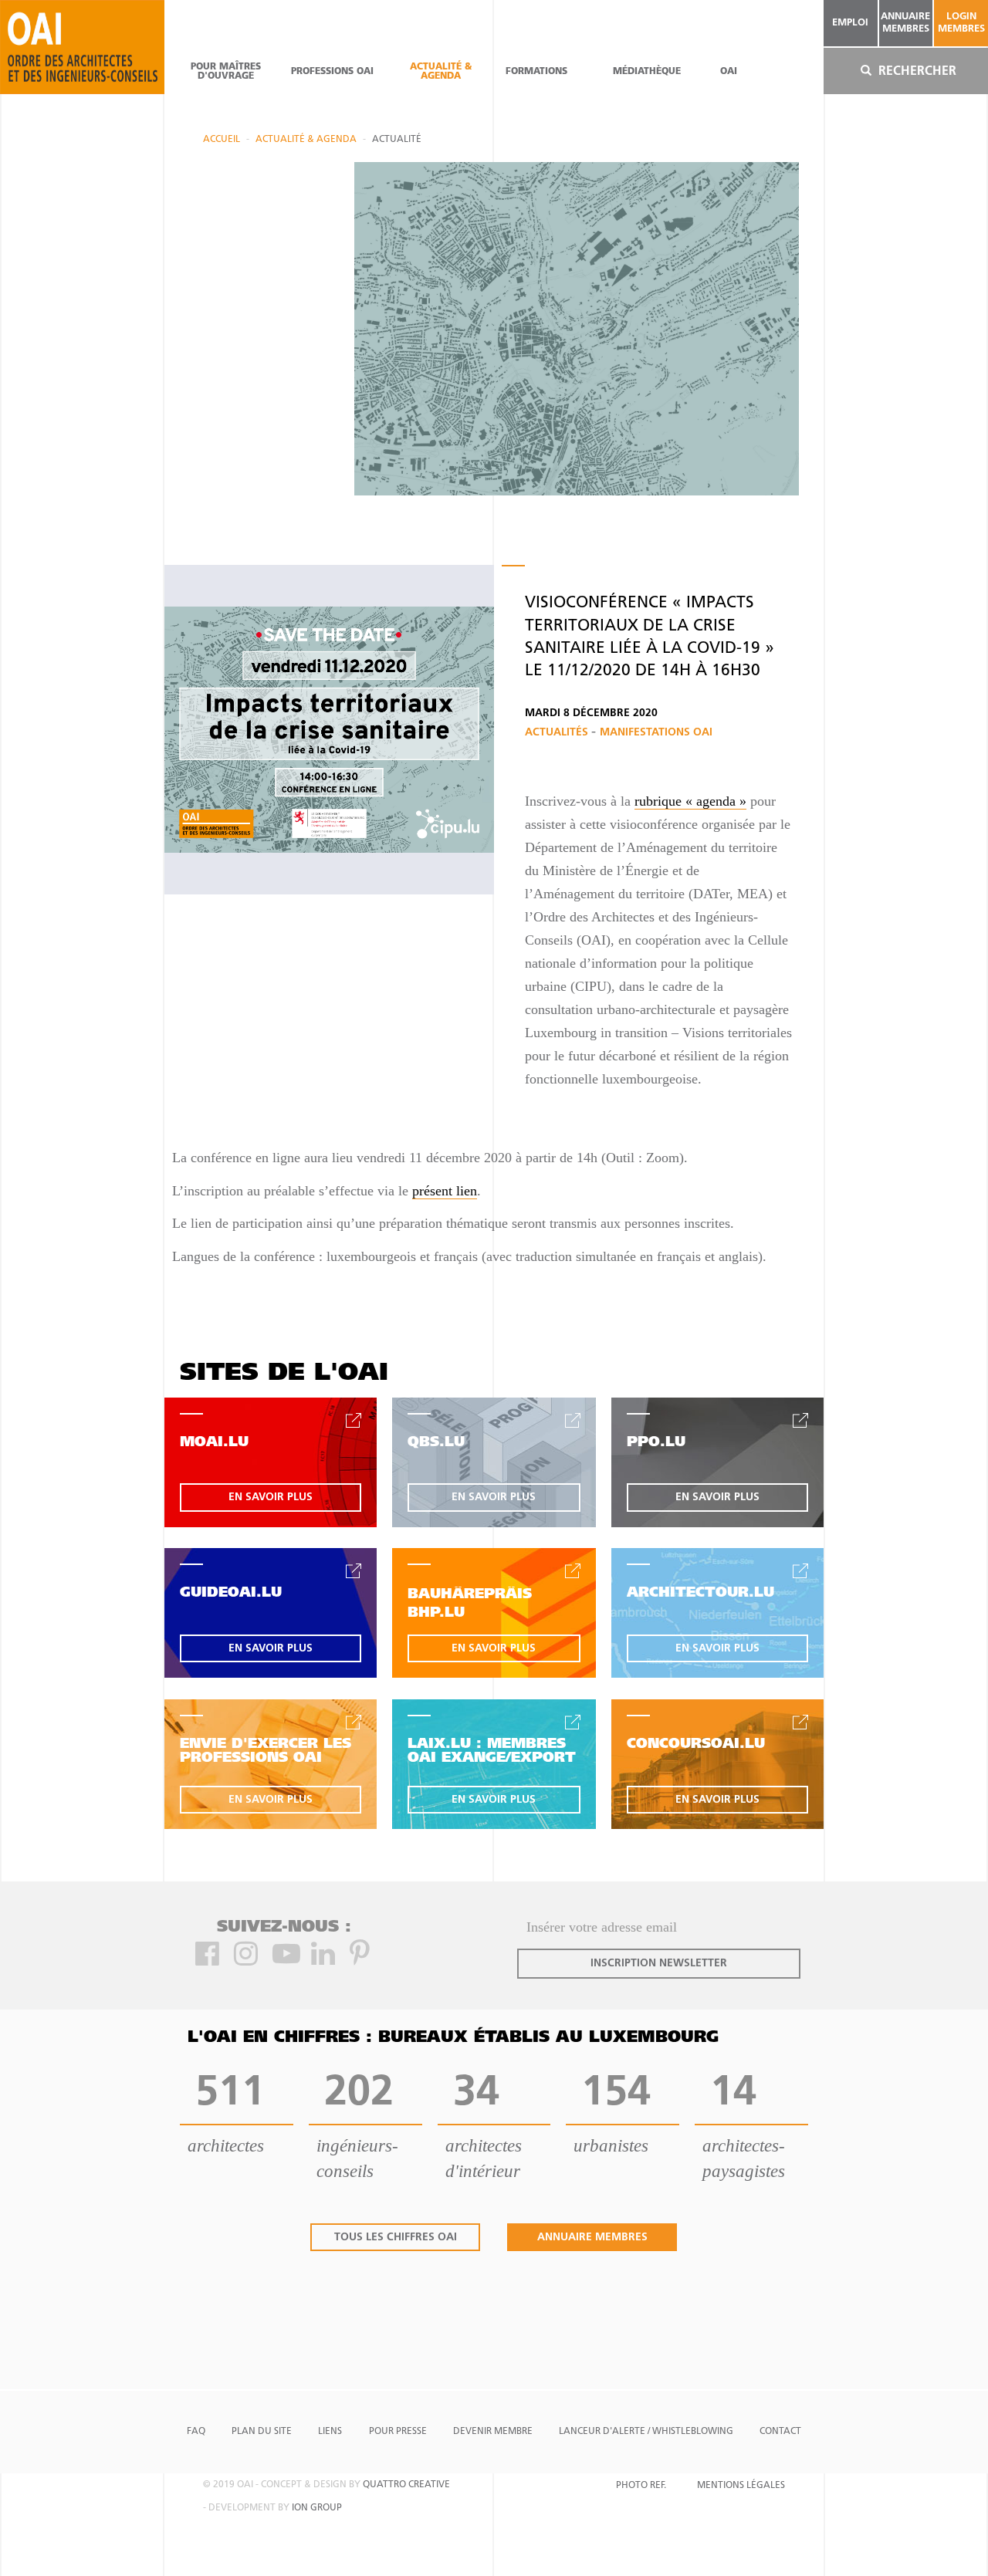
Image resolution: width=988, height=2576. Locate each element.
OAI (729, 72)
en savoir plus (271, 1498)
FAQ (196, 2432)
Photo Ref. (641, 2486)
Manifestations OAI (656, 733)
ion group (317, 2508)
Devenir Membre (493, 2432)
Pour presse (398, 2432)
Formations (536, 72)
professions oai (332, 72)
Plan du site (262, 2432)
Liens (330, 2432)
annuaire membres (905, 23)
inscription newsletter (659, 1964)
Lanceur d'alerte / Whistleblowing (646, 2432)
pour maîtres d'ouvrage (226, 72)
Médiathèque (647, 72)
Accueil (222, 140)
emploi (850, 23)
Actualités (558, 733)
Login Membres (961, 23)
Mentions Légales (741, 2486)
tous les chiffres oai (396, 2238)
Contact (780, 2432)
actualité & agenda (441, 72)
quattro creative (406, 2485)
